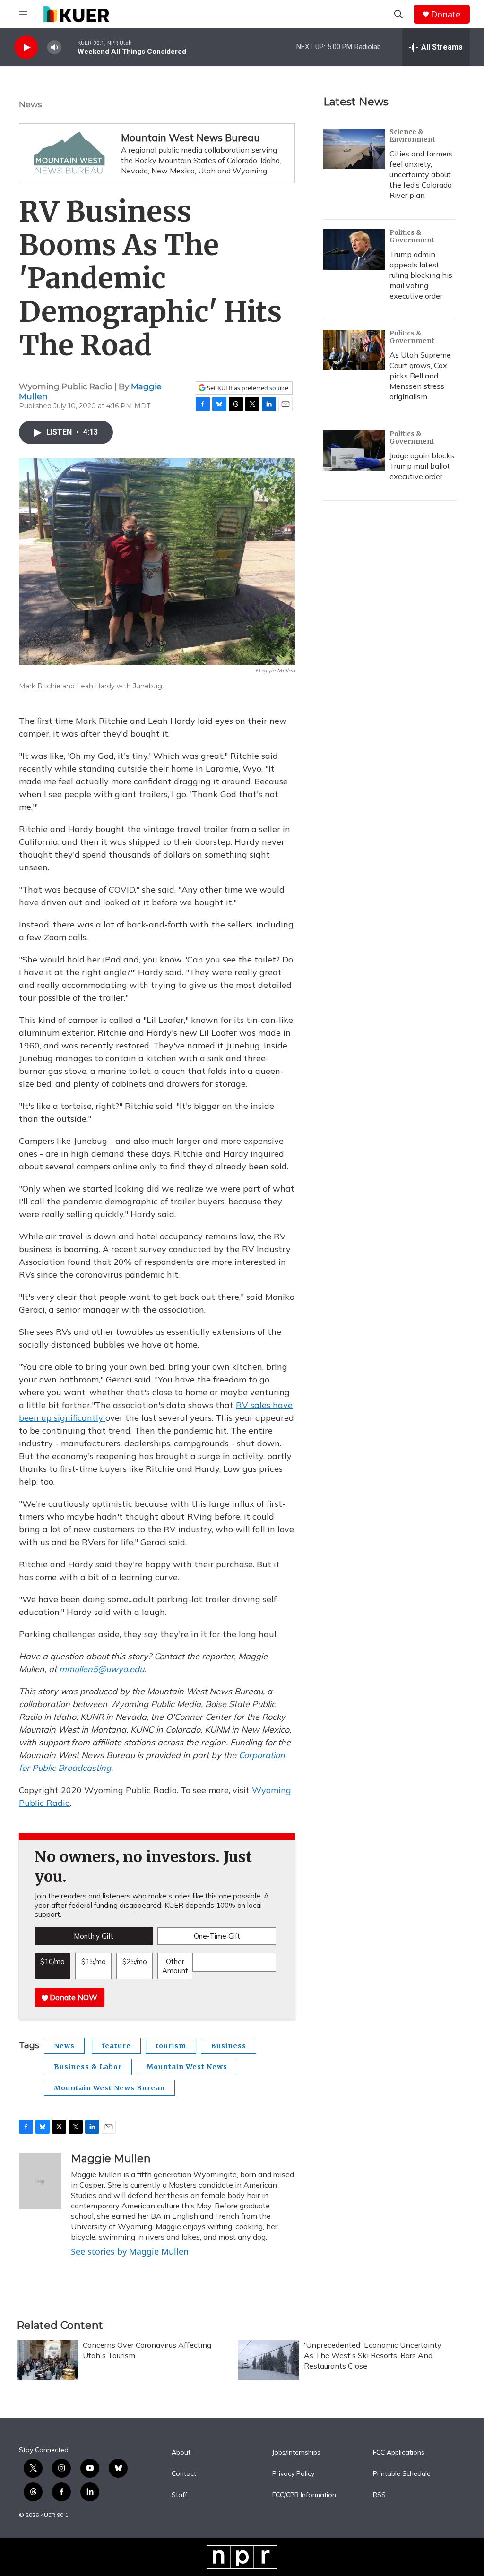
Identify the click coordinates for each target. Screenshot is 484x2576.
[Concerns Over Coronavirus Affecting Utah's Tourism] (47, 2360)
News (30, 104)
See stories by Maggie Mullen (130, 2251)
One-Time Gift (217, 1936)
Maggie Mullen (111, 2159)
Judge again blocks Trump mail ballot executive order (422, 466)
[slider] (69, 47)
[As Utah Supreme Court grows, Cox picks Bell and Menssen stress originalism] (354, 350)
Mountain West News (187, 2067)
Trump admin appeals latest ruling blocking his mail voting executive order (421, 275)
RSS (379, 2495)
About (181, 2453)
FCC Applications (399, 2453)
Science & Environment (412, 136)
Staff (179, 2495)
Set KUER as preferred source (247, 388)
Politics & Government (412, 236)
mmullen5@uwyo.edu (102, 1669)
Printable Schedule (402, 2474)
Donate (446, 14)
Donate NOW (73, 1997)
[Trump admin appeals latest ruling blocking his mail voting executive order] (354, 249)
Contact (184, 2474)
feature (116, 2046)
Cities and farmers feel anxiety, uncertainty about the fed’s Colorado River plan (421, 174)
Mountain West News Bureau (190, 137)
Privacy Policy (293, 2474)
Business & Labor (88, 2067)
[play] (26, 47)
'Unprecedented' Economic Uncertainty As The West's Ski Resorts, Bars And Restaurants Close (373, 2355)
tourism (171, 2046)
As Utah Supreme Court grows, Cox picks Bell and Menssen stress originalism (420, 376)
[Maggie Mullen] (40, 2181)
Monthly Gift (94, 1936)
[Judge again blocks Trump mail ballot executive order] (354, 451)
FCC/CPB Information (304, 2495)
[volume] (54, 47)
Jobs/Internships (296, 2453)
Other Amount (175, 1966)
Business (229, 2046)
